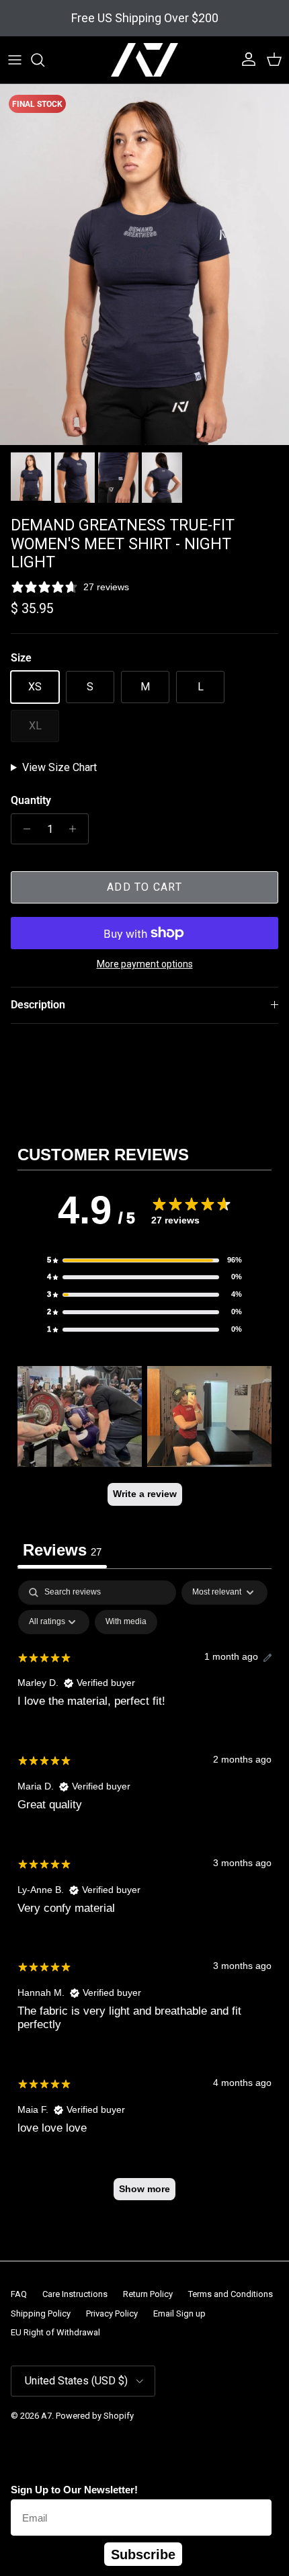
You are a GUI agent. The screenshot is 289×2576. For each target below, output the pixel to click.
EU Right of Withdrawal (55, 2332)
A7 (46, 2416)
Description (38, 1005)
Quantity (31, 800)
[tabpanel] (144, 1897)
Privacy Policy (112, 2313)
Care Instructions (75, 2294)
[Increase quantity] (76, 829)
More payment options (145, 964)
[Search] (44, 60)
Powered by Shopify (95, 2416)
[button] (144, 1260)
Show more (144, 2189)
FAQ (19, 2294)
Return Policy (148, 2294)
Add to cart (144, 887)
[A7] (144, 60)
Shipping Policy (41, 2313)
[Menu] (15, 60)
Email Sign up (179, 2313)
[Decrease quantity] (23, 829)
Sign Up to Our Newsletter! (74, 2490)
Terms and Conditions (231, 2294)
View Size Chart (59, 767)
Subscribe (143, 2554)
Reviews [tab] (62, 1550)
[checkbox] (126, 1622)
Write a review (145, 1494)
